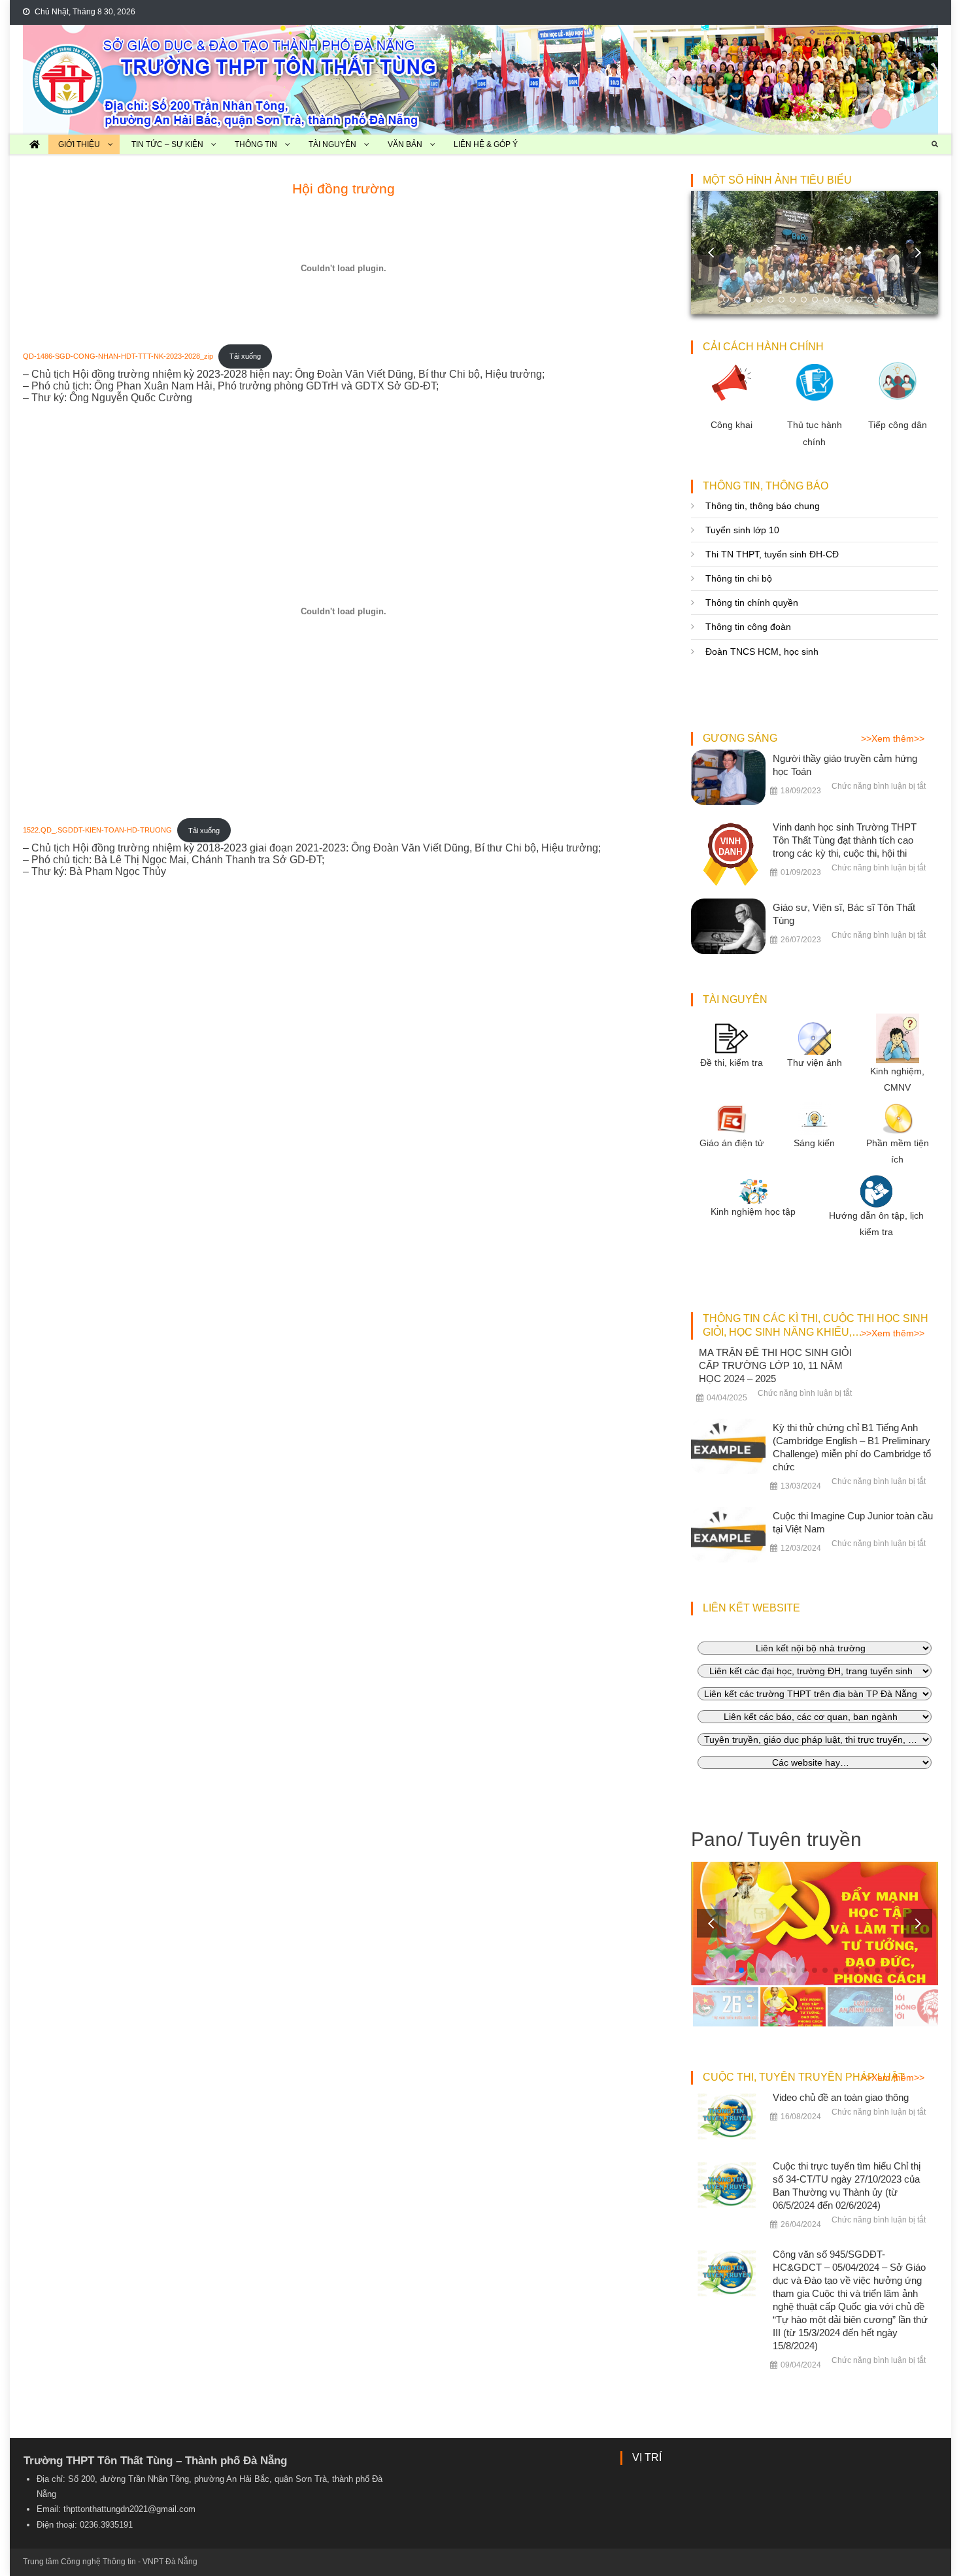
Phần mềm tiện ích (898, 1151)
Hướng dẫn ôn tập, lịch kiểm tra (876, 1224)
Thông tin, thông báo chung (763, 506)
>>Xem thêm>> (893, 738)
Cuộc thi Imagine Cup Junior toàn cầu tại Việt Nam (853, 1522)
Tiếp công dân (898, 425)
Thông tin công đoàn (748, 627)
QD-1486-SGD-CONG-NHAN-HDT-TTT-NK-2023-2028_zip (118, 356)
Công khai (732, 425)
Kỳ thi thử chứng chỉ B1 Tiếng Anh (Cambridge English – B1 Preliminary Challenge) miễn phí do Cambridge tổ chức (852, 1447)
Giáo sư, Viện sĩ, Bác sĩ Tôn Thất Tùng (844, 914)
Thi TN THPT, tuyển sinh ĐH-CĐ (772, 554)
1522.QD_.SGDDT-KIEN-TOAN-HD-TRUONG (97, 831)
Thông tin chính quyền (752, 603)
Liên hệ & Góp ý (486, 144)
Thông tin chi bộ (739, 578)
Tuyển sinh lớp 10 (742, 530)
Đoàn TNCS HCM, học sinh (762, 652)
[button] (918, 253)
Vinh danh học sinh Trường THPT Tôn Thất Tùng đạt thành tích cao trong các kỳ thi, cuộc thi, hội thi (845, 840)
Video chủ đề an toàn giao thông (841, 2097)
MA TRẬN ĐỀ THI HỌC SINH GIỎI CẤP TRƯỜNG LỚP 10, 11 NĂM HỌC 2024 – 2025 (775, 1365)
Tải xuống (245, 356)
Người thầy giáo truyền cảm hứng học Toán (845, 765)
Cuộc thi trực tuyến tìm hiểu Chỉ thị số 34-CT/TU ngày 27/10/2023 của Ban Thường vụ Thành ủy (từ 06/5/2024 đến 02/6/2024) (847, 2186)
